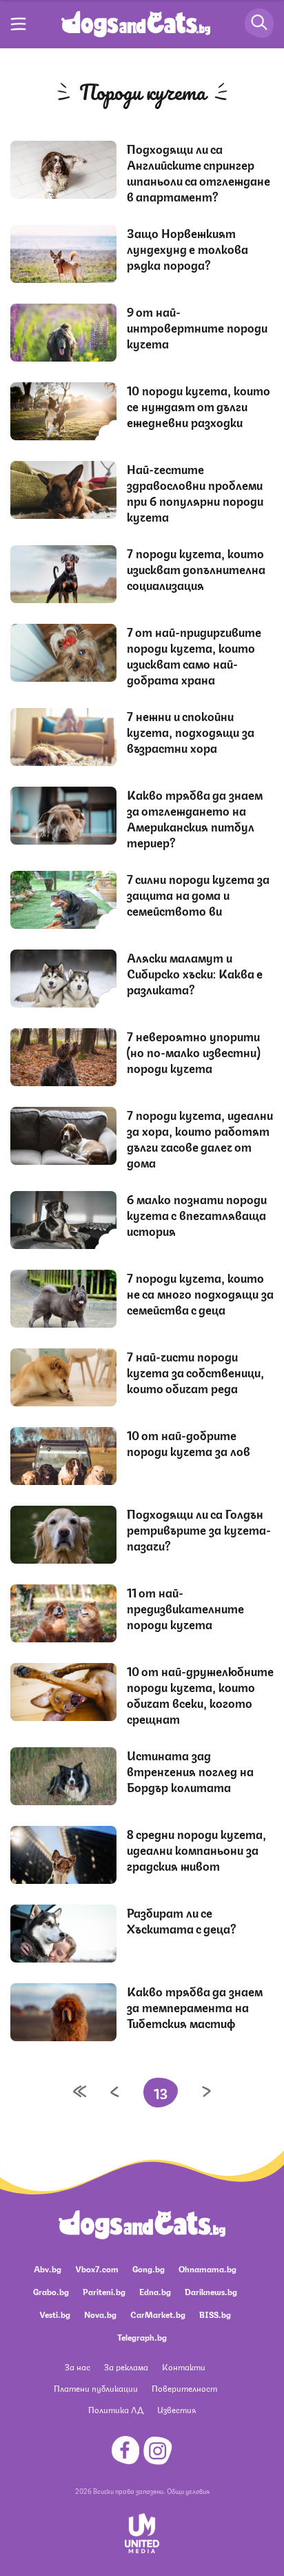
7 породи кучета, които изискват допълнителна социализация (196, 569)
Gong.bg (149, 2269)
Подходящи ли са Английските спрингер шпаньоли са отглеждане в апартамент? (199, 172)
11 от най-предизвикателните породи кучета (185, 1608)
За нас (78, 2367)
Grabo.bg (51, 2291)
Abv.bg (48, 2269)
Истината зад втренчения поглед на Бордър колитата (190, 1771)
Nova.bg (100, 2314)
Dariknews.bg (211, 2291)
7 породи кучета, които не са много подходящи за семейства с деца (200, 1293)
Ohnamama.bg (207, 2269)
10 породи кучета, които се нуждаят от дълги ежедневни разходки (199, 406)
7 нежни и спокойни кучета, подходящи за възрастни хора (191, 731)
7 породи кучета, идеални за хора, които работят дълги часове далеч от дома (200, 1138)
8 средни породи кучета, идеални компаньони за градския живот (196, 1849)
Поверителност (184, 2388)
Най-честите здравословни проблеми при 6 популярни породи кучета (195, 492)
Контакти (184, 2367)
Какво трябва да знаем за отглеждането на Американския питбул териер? (195, 818)
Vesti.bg (55, 2314)
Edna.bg (155, 2291)
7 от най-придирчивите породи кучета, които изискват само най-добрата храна (194, 655)
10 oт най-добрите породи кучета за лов (189, 1443)
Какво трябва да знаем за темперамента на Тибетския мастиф (195, 2007)
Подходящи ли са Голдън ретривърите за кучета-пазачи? (199, 1529)
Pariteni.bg (104, 2291)
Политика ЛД (116, 2409)
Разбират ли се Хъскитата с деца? (182, 1920)
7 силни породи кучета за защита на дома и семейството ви (198, 894)
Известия (176, 2409)
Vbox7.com (97, 2269)
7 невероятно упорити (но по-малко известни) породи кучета (193, 1052)
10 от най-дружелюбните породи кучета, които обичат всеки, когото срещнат (200, 1694)
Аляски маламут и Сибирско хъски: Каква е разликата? (195, 973)
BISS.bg (215, 2314)
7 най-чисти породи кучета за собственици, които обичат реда (195, 1372)
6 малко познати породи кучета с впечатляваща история (197, 1215)
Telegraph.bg (142, 2337)
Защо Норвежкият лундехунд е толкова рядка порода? (187, 248)
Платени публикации (96, 2388)
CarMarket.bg (158, 2314)
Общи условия (188, 2490)
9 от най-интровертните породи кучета (197, 327)
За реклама (126, 2367)
